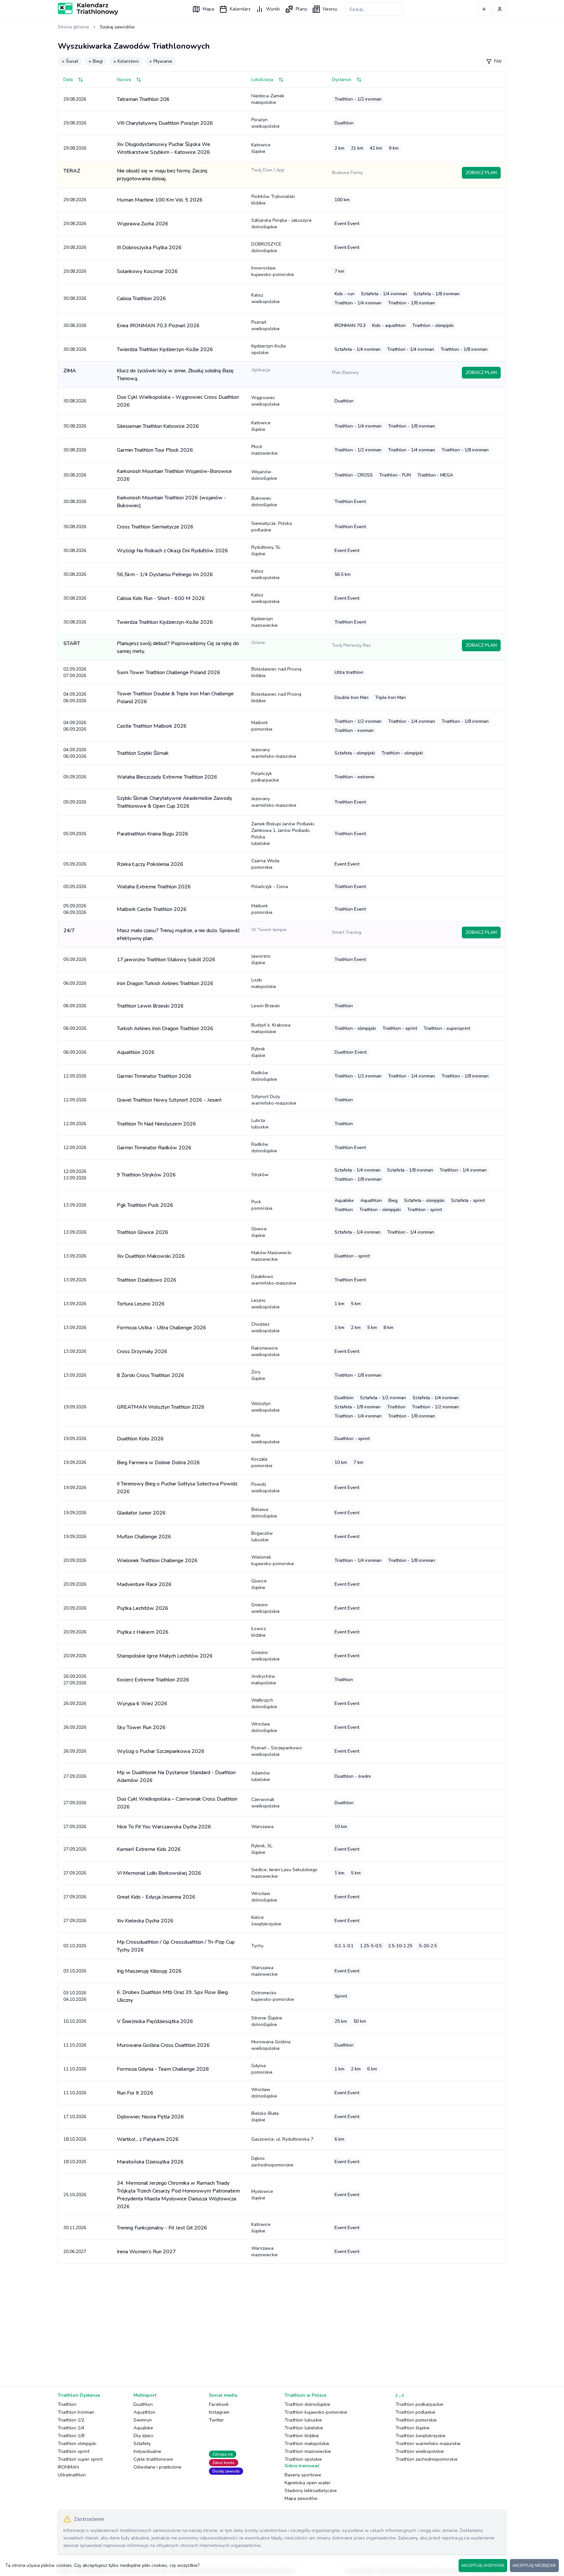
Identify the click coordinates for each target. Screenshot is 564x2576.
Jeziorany (274, 753)
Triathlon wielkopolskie (420, 2451)
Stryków (260, 1175)
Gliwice (259, 1232)
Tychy (257, 1946)
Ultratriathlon (72, 2475)
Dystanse (342, 80)
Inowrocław (273, 271)
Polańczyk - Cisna (270, 887)
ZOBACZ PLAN (481, 173)
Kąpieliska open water (308, 2483)
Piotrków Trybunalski (273, 200)
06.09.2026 (75, 983)
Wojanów (264, 475)
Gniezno (266, 1608)
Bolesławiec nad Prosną (276, 672)
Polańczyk (265, 777)
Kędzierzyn (265, 622)
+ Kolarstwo (126, 61)
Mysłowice (262, 2195)
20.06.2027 (75, 2252)
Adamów (261, 1776)
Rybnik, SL (262, 1849)
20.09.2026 (75, 1560)
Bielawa (264, 1513)
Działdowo (274, 1280)
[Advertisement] (254, 2320)
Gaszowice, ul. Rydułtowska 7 (282, 2139)
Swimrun (143, 2420)
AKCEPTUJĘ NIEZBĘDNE (534, 2566)
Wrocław (264, 1727)
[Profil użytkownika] (500, 9)
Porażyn (266, 123)
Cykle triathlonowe (153, 2459)
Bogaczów (262, 1537)
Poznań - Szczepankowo (277, 1751)
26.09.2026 (75, 1703)
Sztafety (142, 2444)
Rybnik (258, 1052)
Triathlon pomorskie (416, 2420)
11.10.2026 (75, 2045)
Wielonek (273, 1560)
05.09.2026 (75, 777)
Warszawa (262, 1827)
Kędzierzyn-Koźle (269, 349)
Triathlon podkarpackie (419, 2404)
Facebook (219, 2404)
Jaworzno (261, 959)
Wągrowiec (266, 401)
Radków (264, 1076)
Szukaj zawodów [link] (117, 27)
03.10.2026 (75, 1946)
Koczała (262, 1462)
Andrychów (264, 1680)
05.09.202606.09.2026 (75, 909)
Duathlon (143, 2404)
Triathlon (67, 2404)
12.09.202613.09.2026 (75, 1175)
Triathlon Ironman (76, 2412)
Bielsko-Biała (265, 2117)
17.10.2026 (75, 2117)
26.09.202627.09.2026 (75, 1680)
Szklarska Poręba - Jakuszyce (282, 224)
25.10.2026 (75, 2195)
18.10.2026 (75, 2139)
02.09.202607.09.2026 (75, 672)
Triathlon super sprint (80, 2459)
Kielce (266, 1921)
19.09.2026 (75, 1407)
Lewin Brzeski (266, 1006)
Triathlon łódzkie (302, 2436)
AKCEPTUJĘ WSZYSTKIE (483, 2566)
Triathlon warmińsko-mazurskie (428, 2444)
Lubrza (260, 1124)
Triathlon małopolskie (307, 2444)
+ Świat (70, 61)
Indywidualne (147, 2451)
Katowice (261, 148)
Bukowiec (264, 502)
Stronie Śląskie (267, 2021)
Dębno (272, 2162)
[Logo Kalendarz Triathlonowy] (88, 9)
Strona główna (73, 27)
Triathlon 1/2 (71, 2420)
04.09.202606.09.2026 (75, 697)
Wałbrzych (264, 1703)
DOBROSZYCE (266, 247)
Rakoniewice (266, 1351)
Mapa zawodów (301, 2498)
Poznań (266, 325)
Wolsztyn (266, 1407)
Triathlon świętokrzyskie (421, 2436)
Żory (258, 1375)
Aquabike (143, 2428)
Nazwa (124, 80)
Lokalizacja (262, 80)
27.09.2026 (75, 1776)
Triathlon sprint (74, 2451)
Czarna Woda (265, 864)
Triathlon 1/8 (71, 2436)
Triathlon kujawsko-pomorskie (316, 2412)
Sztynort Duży (274, 1100)
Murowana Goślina (271, 2045)
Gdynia (262, 2069)
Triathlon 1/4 (71, 2428)
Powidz (266, 1488)
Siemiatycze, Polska (272, 527)
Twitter (216, 2420)
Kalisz (266, 298)
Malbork (262, 726)
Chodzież (266, 1328)
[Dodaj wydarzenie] (484, 9)
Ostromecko (273, 1996)
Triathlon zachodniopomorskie (427, 2459)
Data (68, 80)
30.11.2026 (75, 2228)
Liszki (264, 983)
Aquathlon (144, 2412)
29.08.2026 (75, 99)
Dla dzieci (143, 2436)
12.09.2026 (75, 1076)
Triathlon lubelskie (304, 2428)
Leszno (266, 1304)
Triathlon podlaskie (415, 2412)
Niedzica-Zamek (268, 99)
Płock (265, 450)
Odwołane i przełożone (157, 2467)
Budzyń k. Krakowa (271, 1028)
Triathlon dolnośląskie (307, 2404)
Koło (266, 1439)
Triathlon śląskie (413, 2428)
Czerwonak (266, 1803)
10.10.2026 (75, 2021)
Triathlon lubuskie (303, 2420)
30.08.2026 (75, 298)
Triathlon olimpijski (77, 2444)
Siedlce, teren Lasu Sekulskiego (284, 1873)
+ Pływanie (161, 61)
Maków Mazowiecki (271, 1256)
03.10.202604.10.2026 (75, 1996)
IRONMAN (68, 2467)
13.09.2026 (75, 1205)
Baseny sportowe (303, 2475)
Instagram (219, 2412)
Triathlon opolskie (303, 2459)
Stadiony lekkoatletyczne (311, 2491)
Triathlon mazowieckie (308, 2451)
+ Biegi (96, 61)
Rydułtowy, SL (266, 551)
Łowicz (258, 1632)
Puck (262, 1205)
